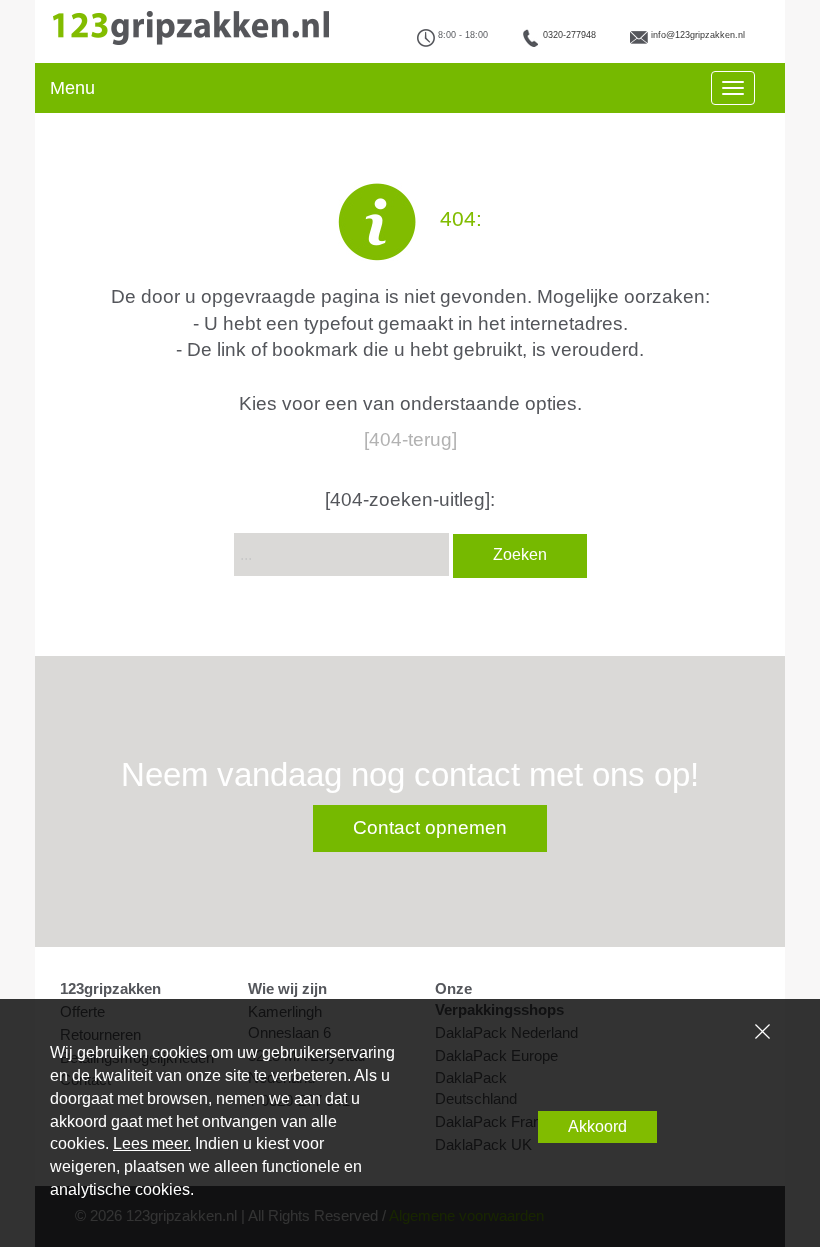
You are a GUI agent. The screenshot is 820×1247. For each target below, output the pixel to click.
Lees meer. (152, 1143)
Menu (72, 88)
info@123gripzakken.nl (698, 35)
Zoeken (520, 554)
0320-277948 (569, 35)
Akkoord (597, 1126)
